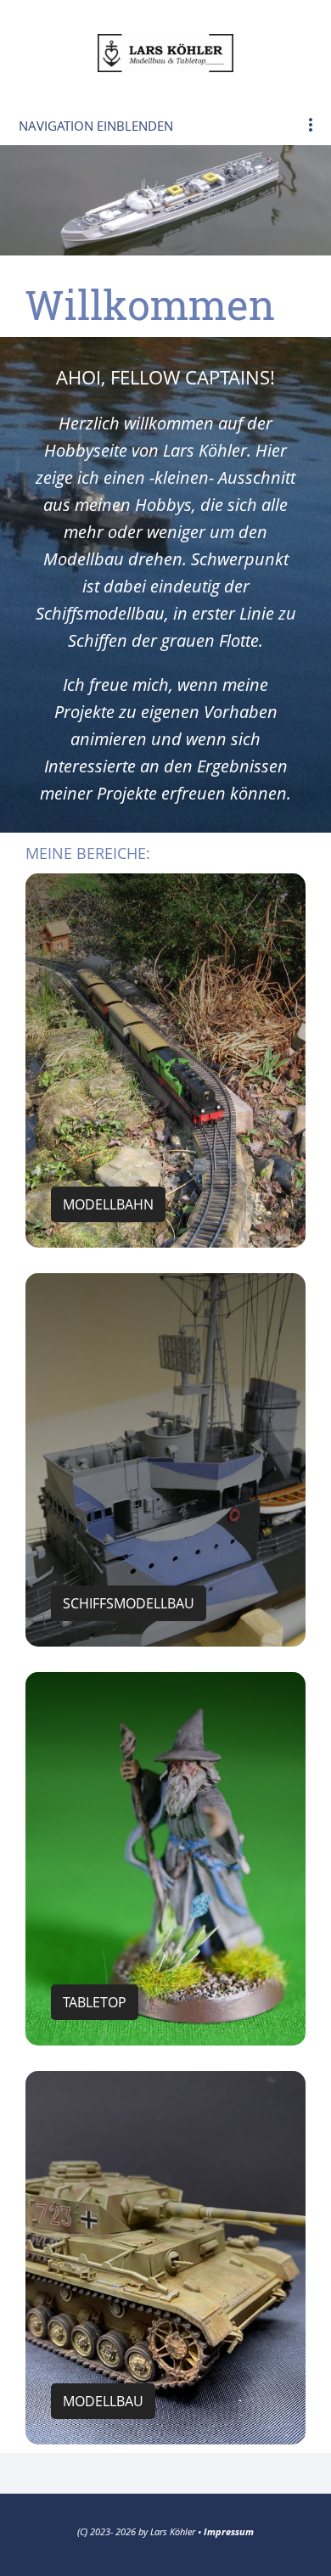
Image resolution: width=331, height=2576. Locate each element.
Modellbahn (108, 1204)
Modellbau (103, 2401)
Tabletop (95, 2002)
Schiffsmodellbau (129, 1603)
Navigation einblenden (96, 126)
